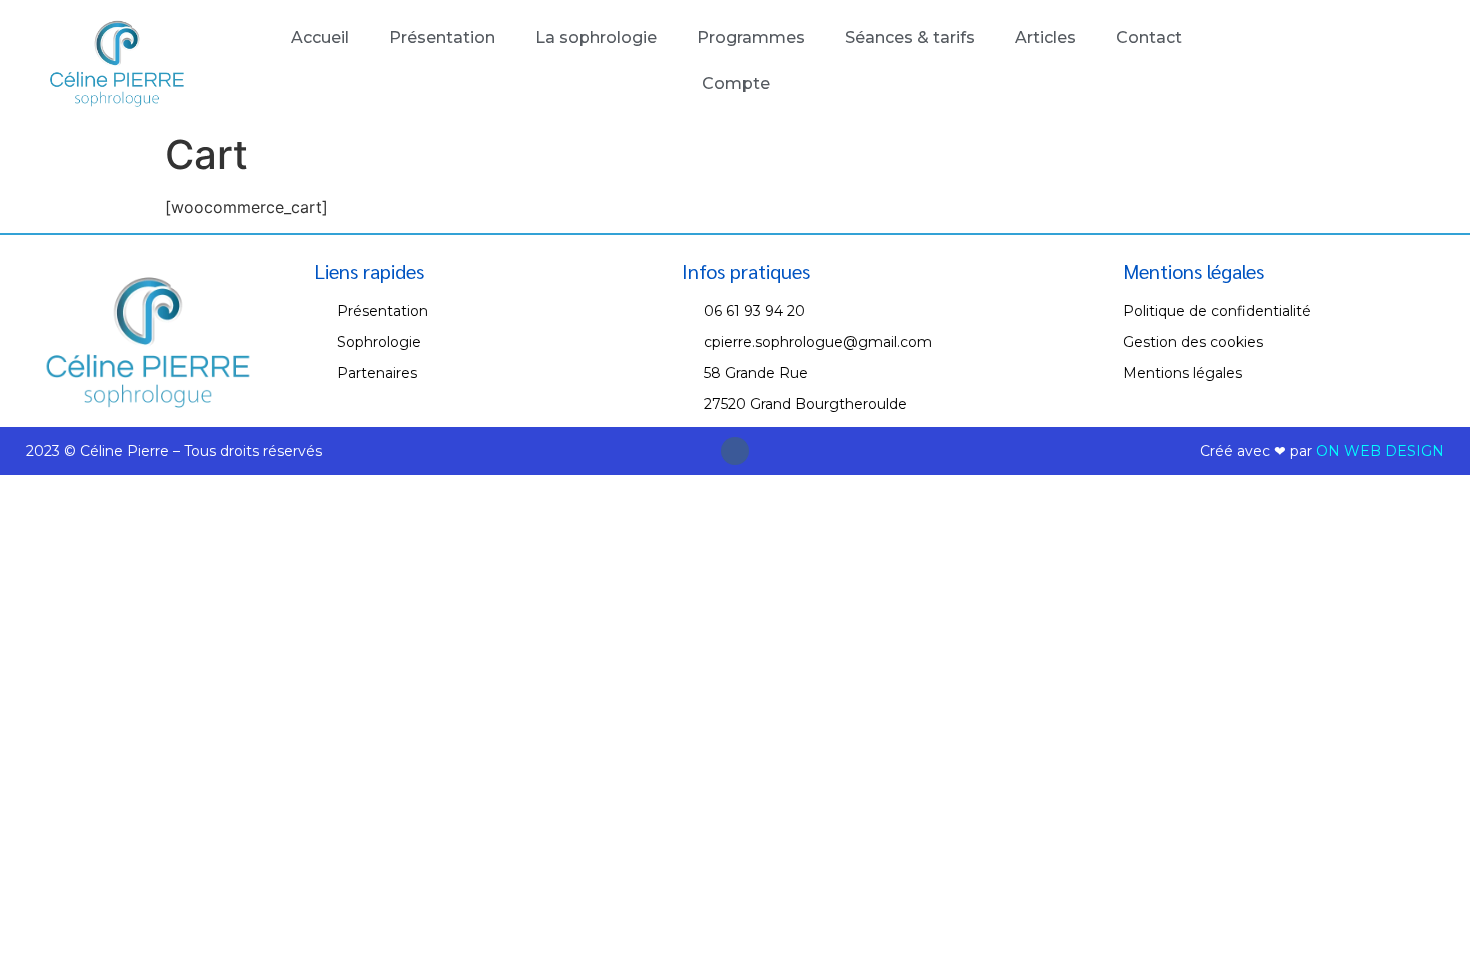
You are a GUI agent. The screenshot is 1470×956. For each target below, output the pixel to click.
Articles (1045, 37)
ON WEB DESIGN (1380, 451)
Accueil (320, 37)
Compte (736, 83)
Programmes (751, 37)
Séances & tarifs (910, 37)
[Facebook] (735, 451)
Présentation (442, 37)
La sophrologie (596, 37)
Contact (1149, 37)
